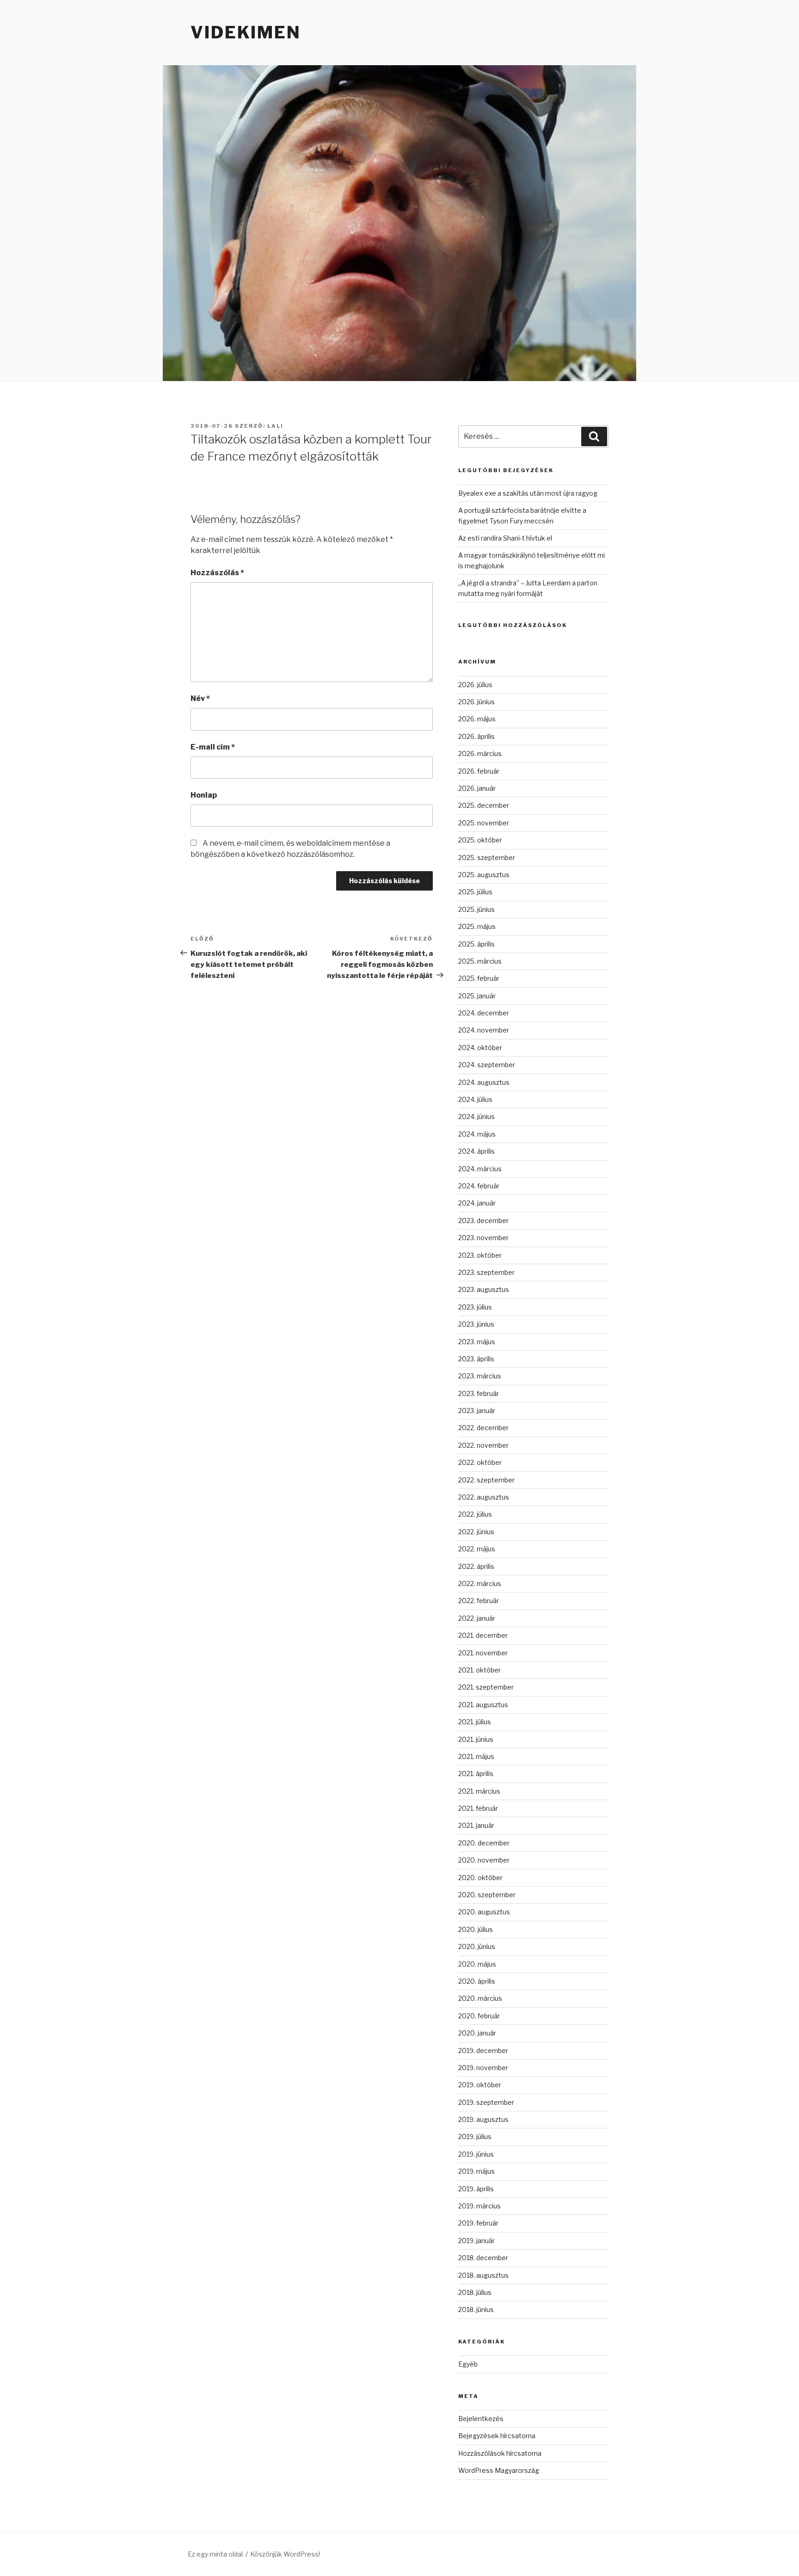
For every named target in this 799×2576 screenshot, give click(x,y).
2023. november (483, 1238)
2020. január (477, 2033)
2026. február (479, 771)
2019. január (476, 2241)
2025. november (484, 823)
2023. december (483, 1220)
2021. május (476, 1756)
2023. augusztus (484, 1289)
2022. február (479, 1601)
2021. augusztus (483, 1705)
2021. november (483, 1653)
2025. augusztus (484, 875)
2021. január (476, 1825)
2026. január (477, 788)
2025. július (475, 892)
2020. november (484, 1860)
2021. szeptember (486, 1687)
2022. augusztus (484, 1497)
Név (200, 698)
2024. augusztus (484, 1082)
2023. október (480, 1255)
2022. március (480, 1583)
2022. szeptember (486, 1480)
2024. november (484, 1030)
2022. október (480, 1462)
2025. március (480, 961)
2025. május (477, 926)
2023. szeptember (486, 1272)
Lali (275, 426)
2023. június (476, 1324)
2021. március (479, 1791)
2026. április (476, 736)
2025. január (477, 996)
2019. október (480, 2085)
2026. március (480, 753)
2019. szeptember (486, 2102)
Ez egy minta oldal (215, 2554)
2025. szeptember (487, 858)
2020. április (477, 1981)
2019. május (476, 2171)
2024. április (476, 1151)
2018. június (476, 2309)
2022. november (483, 1445)
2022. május (477, 1549)
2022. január (477, 1618)
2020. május (477, 1964)
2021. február (478, 1808)
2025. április (476, 944)
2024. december (484, 1013)
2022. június (476, 1532)
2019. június (476, 2154)
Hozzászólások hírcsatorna (500, 2453)
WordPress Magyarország (499, 2470)
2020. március (480, 1998)
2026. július (475, 685)
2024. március (480, 1169)
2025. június (476, 909)
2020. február (479, 2016)
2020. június (477, 1946)
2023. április (476, 1359)
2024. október (480, 1048)
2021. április (476, 1774)
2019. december (483, 2050)
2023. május (477, 1342)
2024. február (479, 1186)
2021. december (483, 1635)
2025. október (480, 840)
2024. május (477, 1134)
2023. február (479, 1393)
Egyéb (468, 2364)
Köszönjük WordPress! (285, 2554)
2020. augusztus (484, 1912)
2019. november (483, 2068)
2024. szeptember (487, 1065)
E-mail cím (213, 747)
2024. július (475, 1099)
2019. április (476, 2189)
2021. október (479, 1670)
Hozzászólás (217, 573)
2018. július (475, 2292)
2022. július (475, 1514)
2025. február (479, 978)
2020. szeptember (487, 1895)
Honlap (204, 795)
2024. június (476, 1116)
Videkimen (246, 32)
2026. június (476, 702)
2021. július (475, 1722)
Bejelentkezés (481, 2419)
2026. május (477, 719)
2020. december (484, 1843)
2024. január (477, 1203)
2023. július (475, 1307)
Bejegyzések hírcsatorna (497, 2436)
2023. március (480, 1376)
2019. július (475, 2136)
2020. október (480, 1878)
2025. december (484, 805)
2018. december (483, 2258)
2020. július (476, 1929)
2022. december (483, 1428)
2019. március (479, 2206)
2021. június (476, 1739)
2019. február (478, 2223)
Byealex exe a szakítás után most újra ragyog (528, 493)
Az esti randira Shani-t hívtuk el (505, 538)
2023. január (477, 1411)
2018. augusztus (483, 2275)
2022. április (476, 1566)
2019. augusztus (483, 2119)
